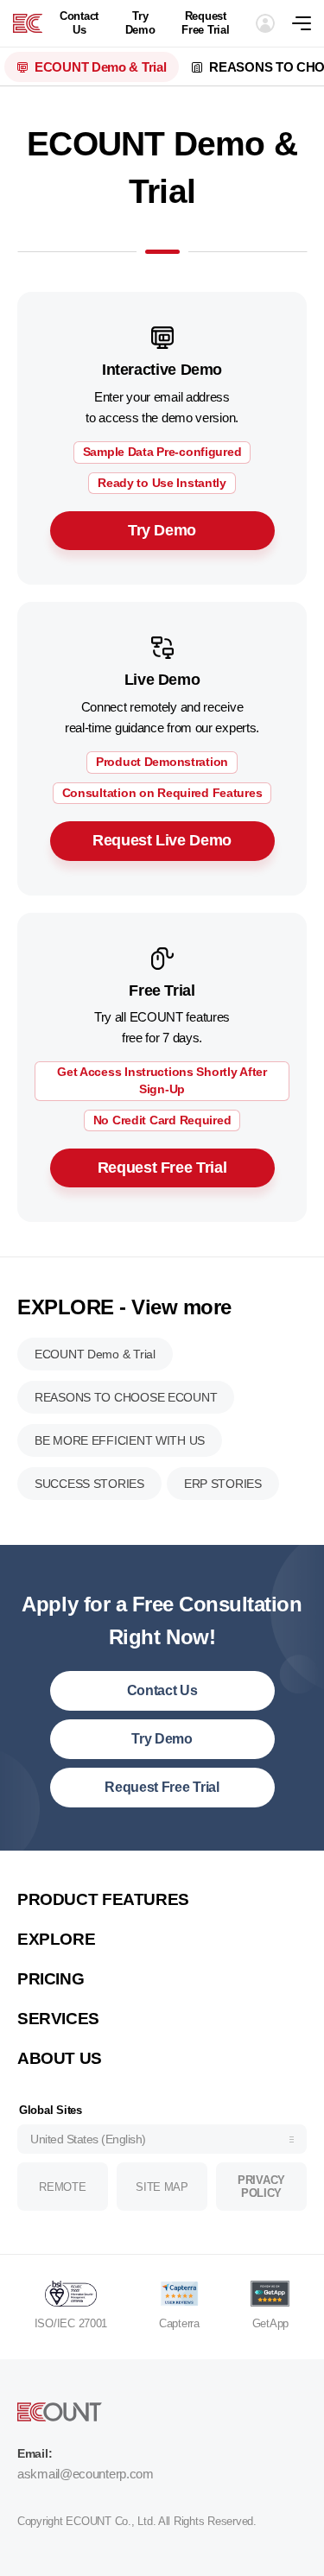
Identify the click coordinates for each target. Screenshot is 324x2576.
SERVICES (58, 2019)
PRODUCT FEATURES (103, 1899)
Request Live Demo (162, 840)
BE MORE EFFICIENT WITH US (120, 1440)
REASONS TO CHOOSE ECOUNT (126, 1397)
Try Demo (140, 23)
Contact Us (79, 23)
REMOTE (62, 2187)
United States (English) (88, 2139)
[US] (28, 23)
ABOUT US (60, 2058)
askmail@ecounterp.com (86, 2474)
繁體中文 (59, 1874)
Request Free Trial (205, 23)
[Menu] (308, 23)
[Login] (265, 23)
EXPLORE (56, 1939)
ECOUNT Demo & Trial (100, 67)
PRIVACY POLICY (261, 2187)
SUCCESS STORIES (89, 1484)
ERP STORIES (223, 1484)
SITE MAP (162, 2187)
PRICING (51, 1979)
